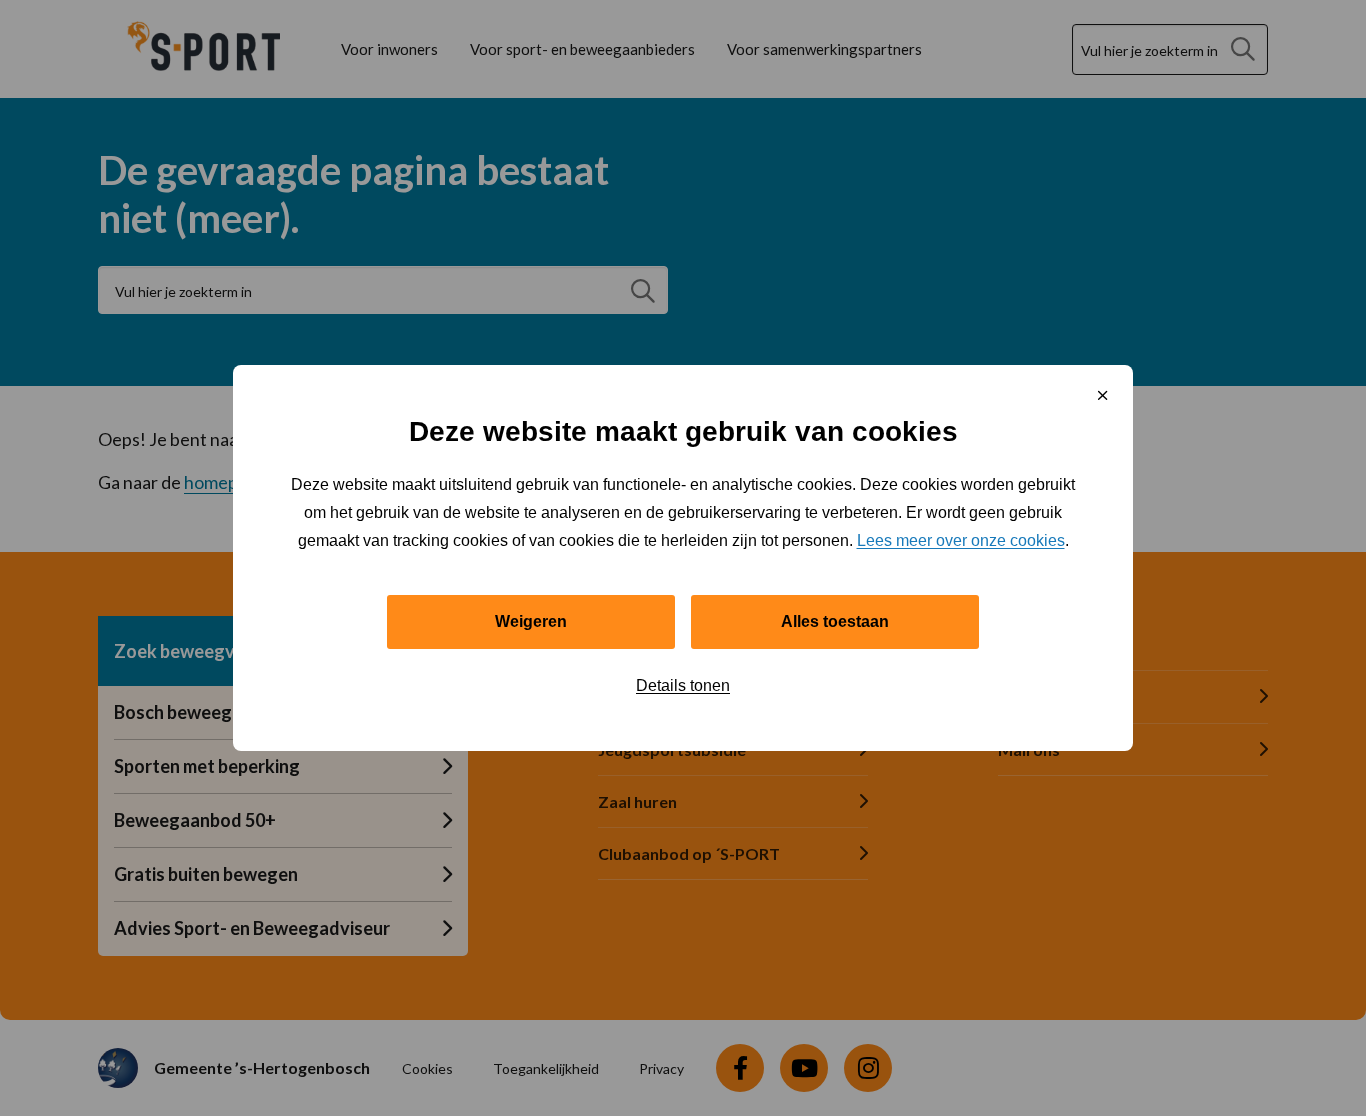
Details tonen (683, 685)
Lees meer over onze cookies (961, 540)
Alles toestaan (835, 621)
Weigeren (531, 621)
